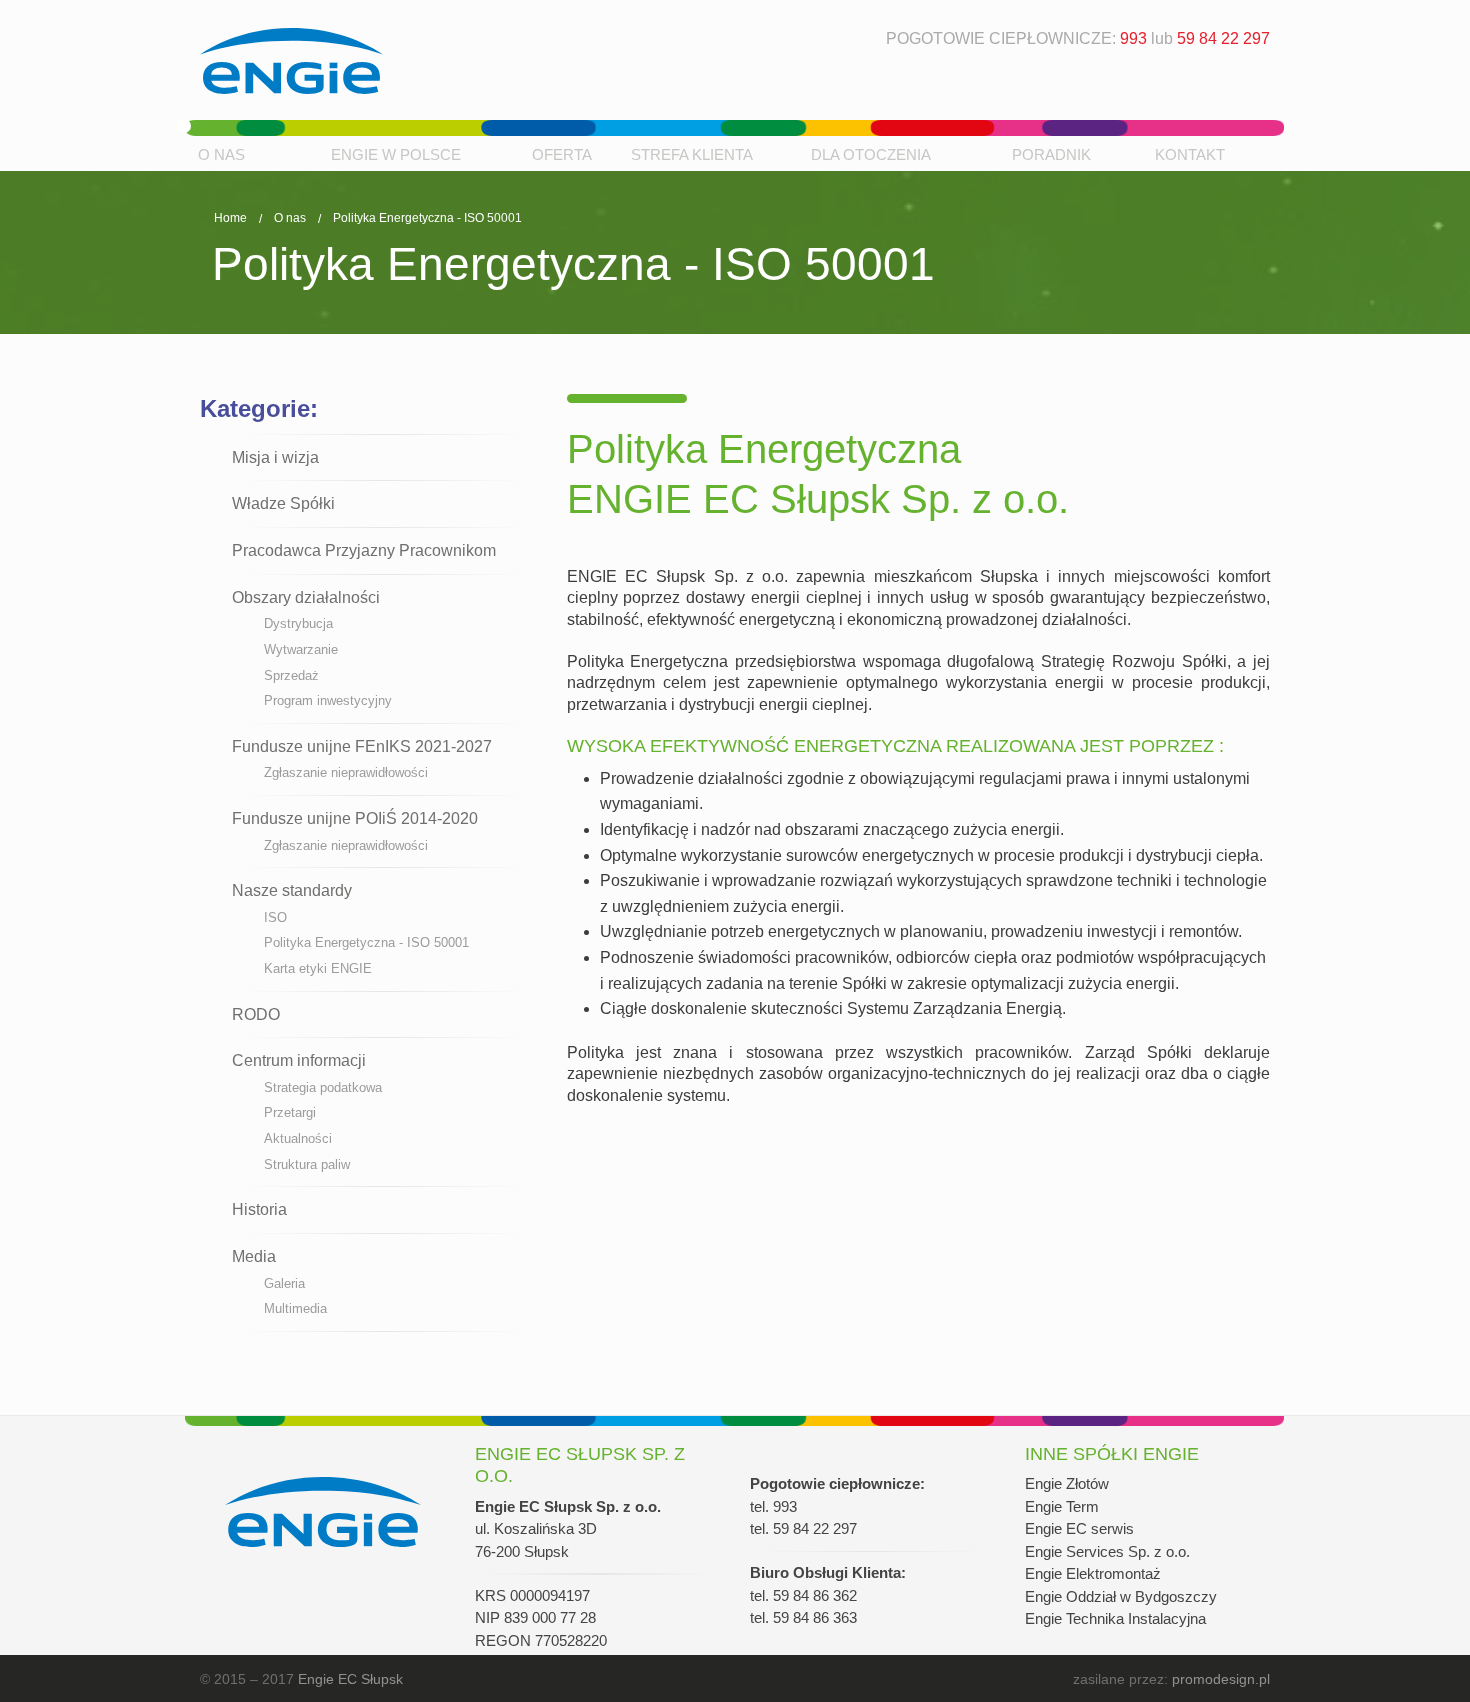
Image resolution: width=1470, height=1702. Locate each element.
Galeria (284, 1283)
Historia (259, 1209)
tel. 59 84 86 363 (803, 1617)
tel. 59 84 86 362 (803, 1595)
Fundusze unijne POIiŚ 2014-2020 (355, 818)
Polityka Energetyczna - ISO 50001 (427, 218)
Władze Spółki (283, 503)
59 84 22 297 (1223, 38)
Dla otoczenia (871, 154)
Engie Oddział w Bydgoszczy (1121, 1596)
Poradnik (1051, 154)
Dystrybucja (298, 623)
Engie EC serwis (1079, 1528)
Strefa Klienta (692, 154)
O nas (221, 154)
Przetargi (290, 1112)
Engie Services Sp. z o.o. (1107, 1551)
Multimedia (295, 1308)
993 (1133, 38)
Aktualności (298, 1138)
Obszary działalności (306, 597)
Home (230, 218)
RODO (256, 1014)
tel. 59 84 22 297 (803, 1528)
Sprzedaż (291, 675)
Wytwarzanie (301, 649)
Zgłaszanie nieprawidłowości (346, 772)
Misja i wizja (275, 457)
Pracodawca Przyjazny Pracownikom (364, 550)
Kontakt (1190, 154)
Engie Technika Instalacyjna (1115, 1618)
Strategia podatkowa (323, 1087)
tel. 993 (773, 1506)
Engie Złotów (1067, 1483)
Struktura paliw (307, 1164)
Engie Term (1062, 1506)
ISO (275, 917)
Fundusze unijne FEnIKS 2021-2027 (362, 746)
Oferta (562, 154)
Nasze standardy (292, 890)
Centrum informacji (299, 1060)
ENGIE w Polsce (396, 154)
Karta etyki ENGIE (318, 968)
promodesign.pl (1221, 1679)
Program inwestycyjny (328, 700)
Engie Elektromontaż (1093, 1573)
